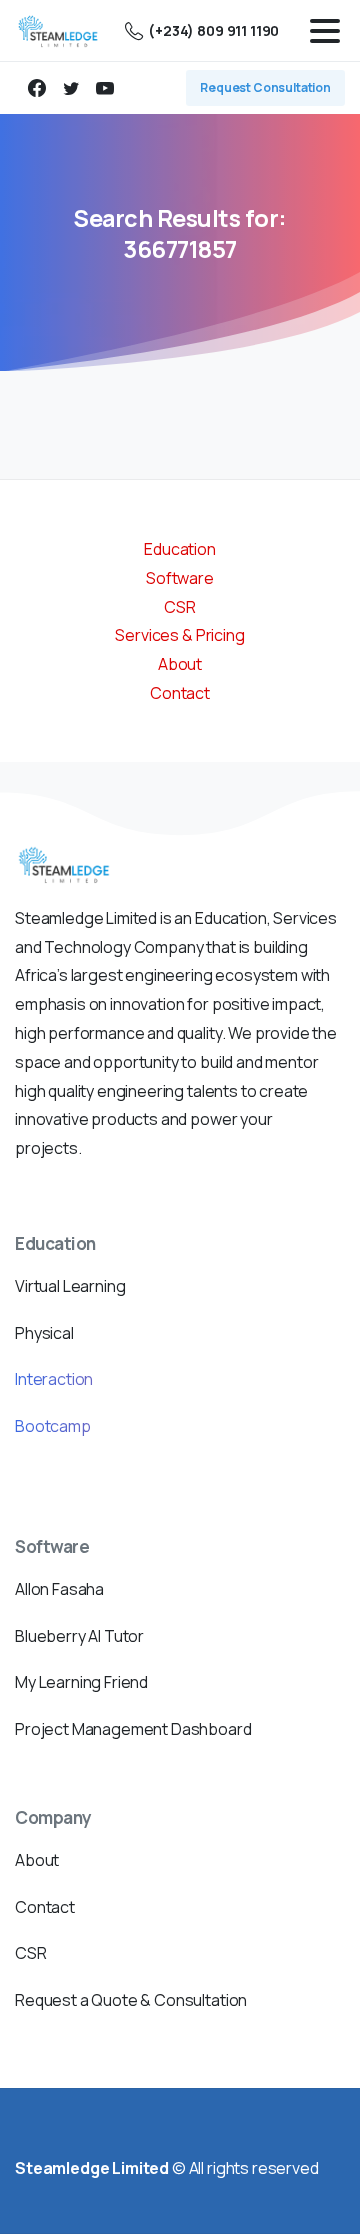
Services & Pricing (179, 635)
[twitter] (71, 88)
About (180, 664)
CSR (180, 607)
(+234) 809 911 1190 (213, 30)
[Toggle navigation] (325, 31)
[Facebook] (37, 88)
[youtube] (105, 88)
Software (180, 578)
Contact (180, 693)
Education (180, 549)
